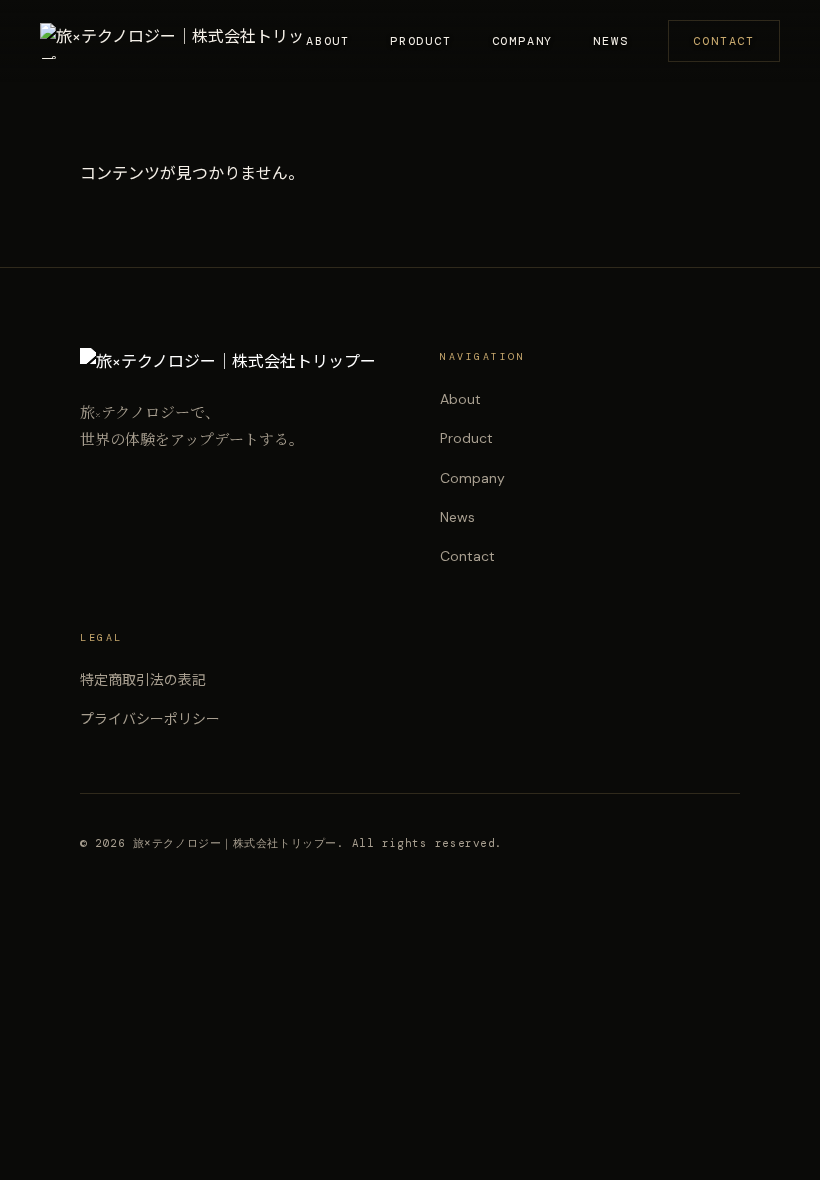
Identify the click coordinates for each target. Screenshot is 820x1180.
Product (421, 41)
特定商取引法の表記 (143, 680)
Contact (724, 41)
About (328, 41)
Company (523, 41)
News (610, 41)
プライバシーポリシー (150, 719)
